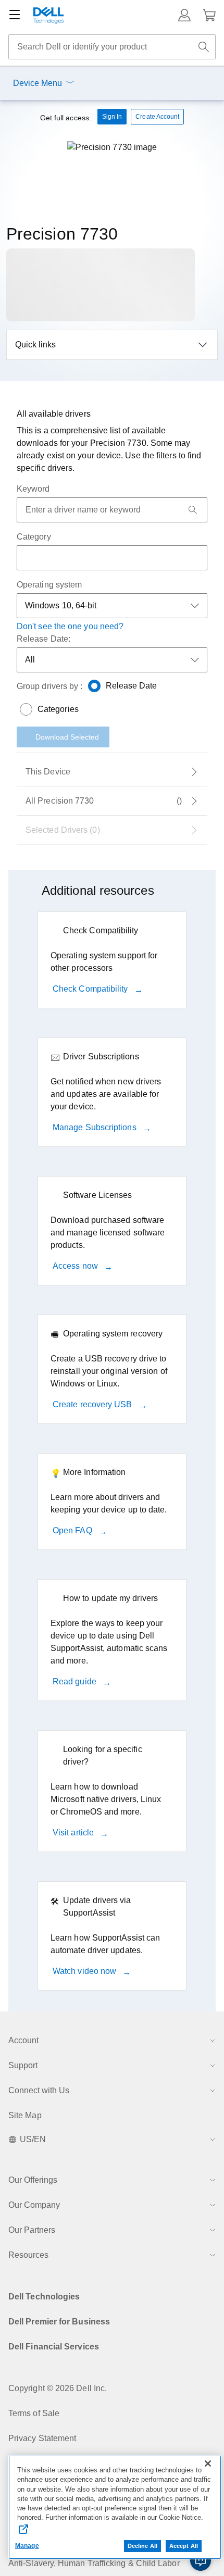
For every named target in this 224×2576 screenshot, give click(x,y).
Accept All (184, 2546)
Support (23, 2065)
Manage (27, 2546)
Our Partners (32, 2230)
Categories (58, 709)
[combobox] (112, 47)
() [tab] (104, 801)
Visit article (74, 1833)
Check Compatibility (91, 989)
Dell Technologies (44, 2297)
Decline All (142, 2546)
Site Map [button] (25, 2115)
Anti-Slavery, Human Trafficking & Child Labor (94, 2563)
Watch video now (85, 1971)
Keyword (33, 489)
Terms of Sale (34, 2413)
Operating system (49, 585)
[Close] (208, 2464)
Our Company (34, 2205)
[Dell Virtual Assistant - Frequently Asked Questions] (201, 2560)
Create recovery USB (94, 1404)
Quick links (35, 345)
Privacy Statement (42, 2438)
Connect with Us (39, 2090)
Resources (28, 2255)
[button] (184, 15)
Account (23, 2040)
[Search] (193, 510)
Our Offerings (33, 2180)
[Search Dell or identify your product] (204, 47)
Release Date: (43, 639)
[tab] (112, 772)
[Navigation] (15, 15)
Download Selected (67, 737)
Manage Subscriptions (96, 1127)
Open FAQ (73, 1530)
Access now (76, 1266)
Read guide (76, 1681)
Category (34, 537)
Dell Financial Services (54, 2347)
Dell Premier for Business (59, 2322)
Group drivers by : (49, 686)
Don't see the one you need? (70, 626)
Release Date (132, 686)
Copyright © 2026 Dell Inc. (58, 2388)
